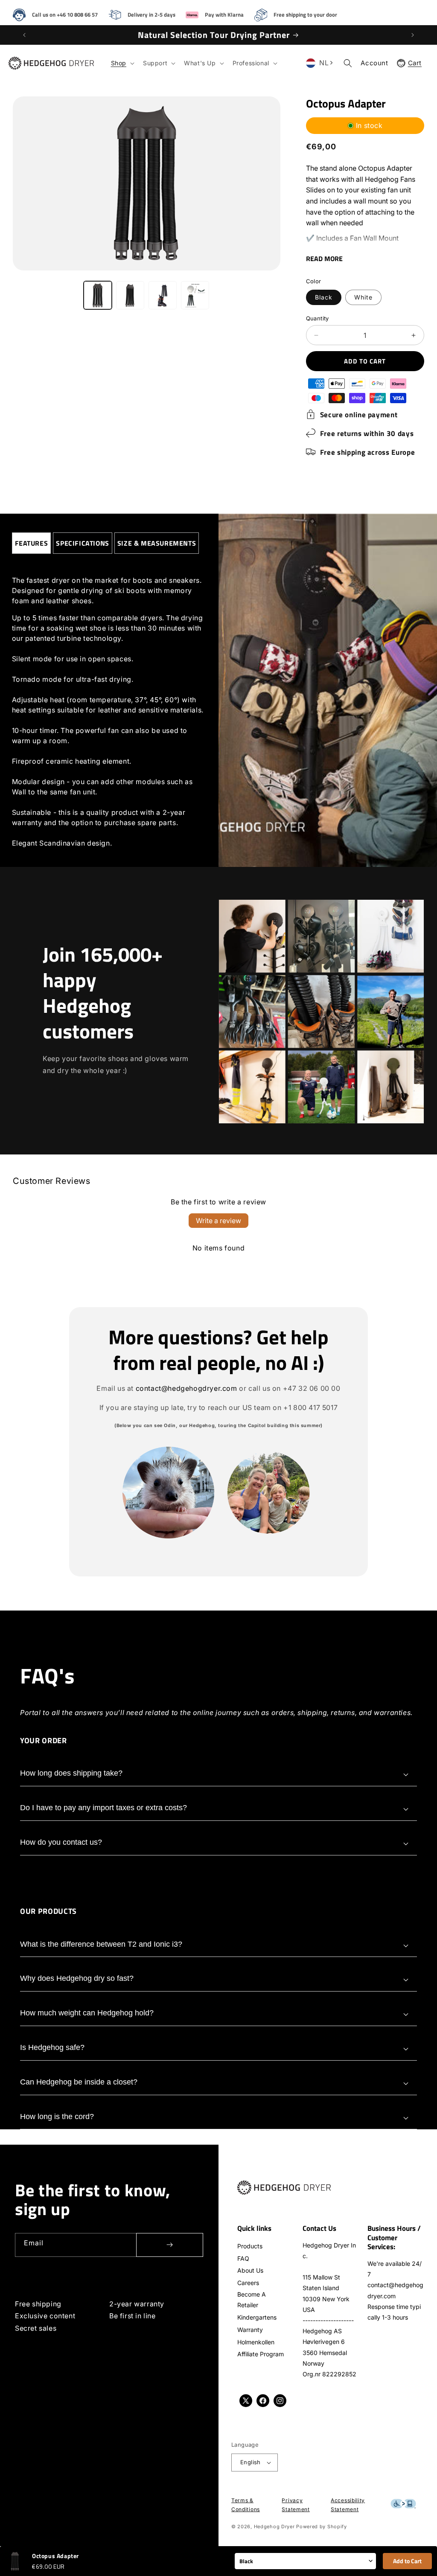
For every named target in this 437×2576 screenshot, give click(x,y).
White (363, 297)
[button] (122, 63)
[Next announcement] (413, 35)
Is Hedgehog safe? (52, 2047)
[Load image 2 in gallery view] (130, 295)
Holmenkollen (256, 2342)
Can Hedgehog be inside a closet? (79, 2082)
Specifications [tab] (82, 543)
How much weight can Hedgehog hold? (87, 2013)
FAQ (243, 2258)
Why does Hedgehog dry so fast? (77, 1978)
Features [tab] (32, 543)
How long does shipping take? (71, 1773)
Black (324, 297)
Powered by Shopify (322, 2527)
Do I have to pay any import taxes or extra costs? (103, 1808)
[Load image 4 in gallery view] (195, 295)
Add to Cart (407, 2561)
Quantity (318, 318)
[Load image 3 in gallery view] (163, 295)
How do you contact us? (61, 1842)
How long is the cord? (57, 2117)
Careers (248, 2283)
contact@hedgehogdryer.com (186, 1388)
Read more (324, 259)
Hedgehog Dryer (274, 2527)
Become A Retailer (252, 2300)
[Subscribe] (170, 2245)
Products (250, 2246)
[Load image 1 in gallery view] (98, 295)
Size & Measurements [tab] (157, 543)
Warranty (250, 2330)
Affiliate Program (261, 2354)
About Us (250, 2270)
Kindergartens (257, 2317)
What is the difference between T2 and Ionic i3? (101, 1944)
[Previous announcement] (24, 35)
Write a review (218, 1221)
